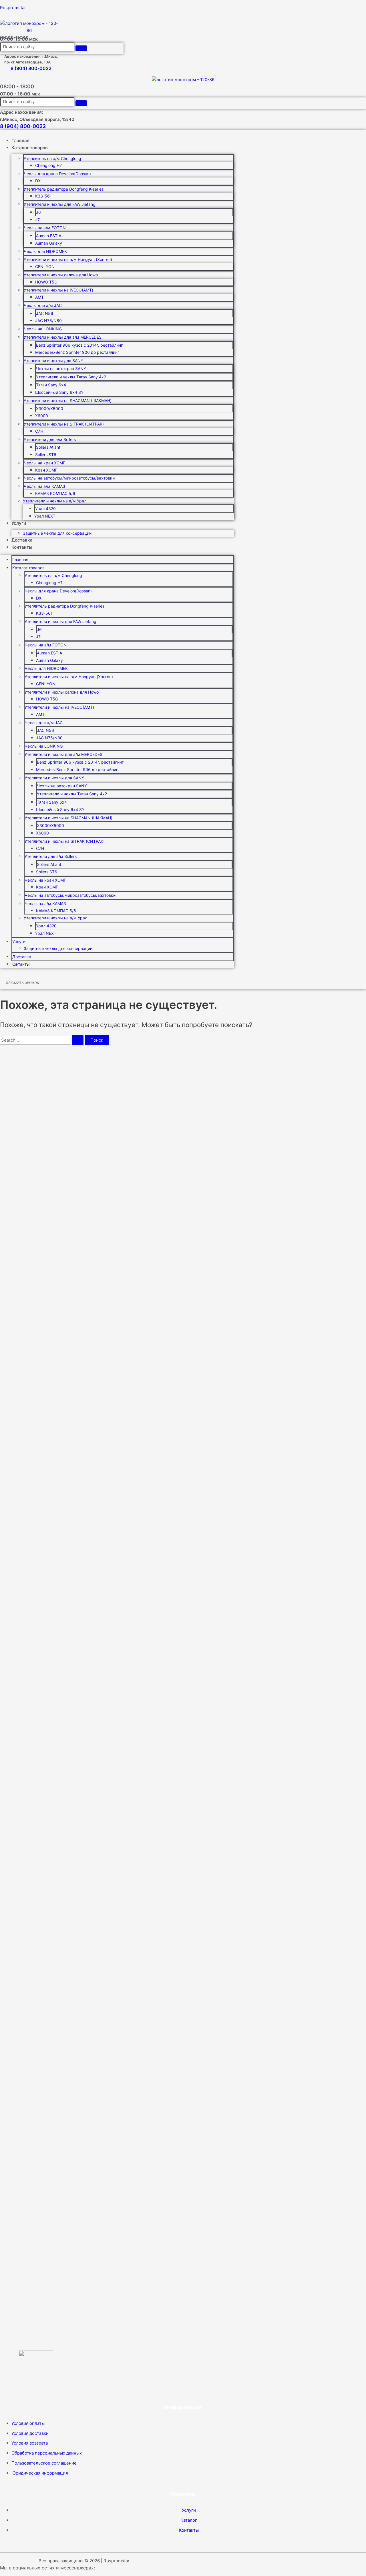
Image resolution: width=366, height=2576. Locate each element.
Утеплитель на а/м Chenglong (52, 158)
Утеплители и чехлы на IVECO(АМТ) (58, 290)
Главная (20, 140)
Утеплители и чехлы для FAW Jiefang (60, 204)
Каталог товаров (30, 148)
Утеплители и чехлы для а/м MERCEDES (63, 337)
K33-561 (43, 196)
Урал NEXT (45, 516)
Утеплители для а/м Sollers (50, 439)
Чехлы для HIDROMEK (45, 251)
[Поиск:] (42, 1040)
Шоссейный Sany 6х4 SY (59, 392)
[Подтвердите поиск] (78, 1040)
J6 (38, 212)
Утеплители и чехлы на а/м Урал (55, 501)
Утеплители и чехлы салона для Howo (61, 275)
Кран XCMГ (46, 470)
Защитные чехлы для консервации (57, 533)
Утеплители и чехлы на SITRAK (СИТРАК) (64, 424)
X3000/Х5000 (50, 409)
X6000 (42, 416)
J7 (37, 220)
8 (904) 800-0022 (31, 68)
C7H (39, 431)
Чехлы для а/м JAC (43, 305)
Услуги (19, 523)
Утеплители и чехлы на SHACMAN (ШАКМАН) (68, 401)
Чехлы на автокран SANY (61, 369)
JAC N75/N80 (48, 320)
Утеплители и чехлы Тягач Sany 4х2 (71, 377)
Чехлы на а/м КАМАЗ (44, 486)
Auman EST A (49, 236)
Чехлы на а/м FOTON (45, 228)
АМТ (39, 297)
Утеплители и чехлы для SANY (53, 361)
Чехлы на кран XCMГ (44, 463)
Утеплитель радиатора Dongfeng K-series (64, 189)
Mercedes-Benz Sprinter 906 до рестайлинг (77, 352)
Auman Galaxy (49, 243)
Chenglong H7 (48, 165)
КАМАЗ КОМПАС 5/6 (55, 493)
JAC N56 (45, 313)
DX (38, 181)
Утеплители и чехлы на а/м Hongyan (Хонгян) (68, 259)
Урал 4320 (45, 509)
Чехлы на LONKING (43, 329)
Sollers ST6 (46, 455)
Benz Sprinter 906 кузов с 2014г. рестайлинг (79, 345)
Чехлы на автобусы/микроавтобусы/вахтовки (69, 478)
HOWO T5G (46, 282)
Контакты (22, 547)
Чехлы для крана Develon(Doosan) (57, 174)
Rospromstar (13, 8)
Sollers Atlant (48, 447)
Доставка (22, 540)
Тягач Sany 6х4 (51, 385)
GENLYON (45, 266)
